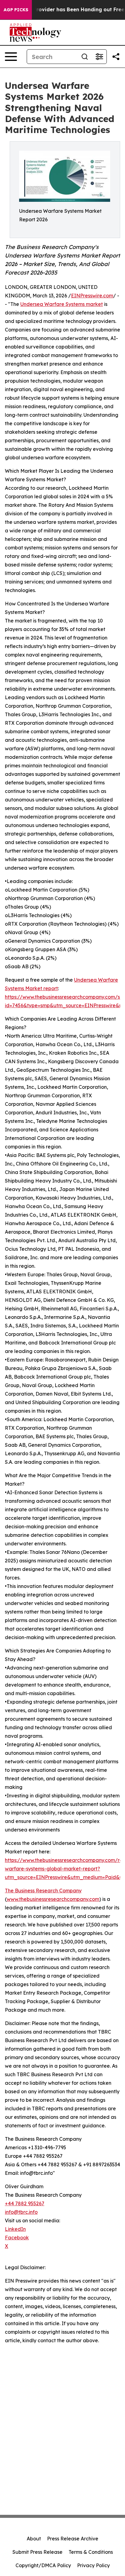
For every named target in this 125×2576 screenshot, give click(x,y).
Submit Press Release (37, 2552)
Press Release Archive (73, 2539)
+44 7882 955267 (25, 2203)
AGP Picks (16, 10)
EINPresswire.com (92, 296)
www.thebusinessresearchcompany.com (53, 1899)
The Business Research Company (43, 1891)
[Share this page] (116, 57)
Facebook (17, 2238)
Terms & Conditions (91, 2552)
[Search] (85, 57)
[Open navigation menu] (11, 57)
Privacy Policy (93, 2565)
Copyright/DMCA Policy (43, 2565)
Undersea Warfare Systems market (62, 304)
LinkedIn (15, 2229)
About (34, 2539)
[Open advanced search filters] (99, 57)
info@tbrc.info (21, 2212)
